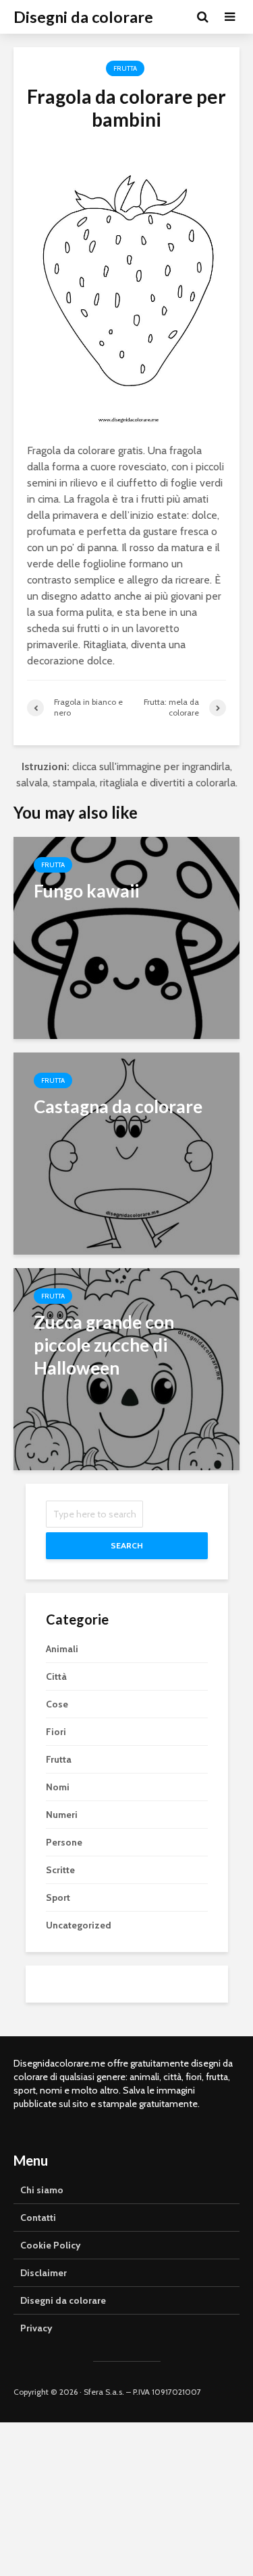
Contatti (38, 2218)
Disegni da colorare (83, 17)
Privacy (36, 2328)
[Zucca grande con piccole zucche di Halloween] (126, 1368)
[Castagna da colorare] (126, 1153)
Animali (62, 1649)
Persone (64, 1842)
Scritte (60, 1870)
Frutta (125, 68)
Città (56, 1676)
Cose (57, 1704)
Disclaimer (44, 2273)
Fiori (56, 1732)
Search (127, 1545)
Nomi (58, 1787)
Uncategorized (79, 1925)
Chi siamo (42, 2190)
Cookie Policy (51, 2245)
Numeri (62, 1815)
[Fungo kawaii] (126, 937)
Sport (58, 1897)
